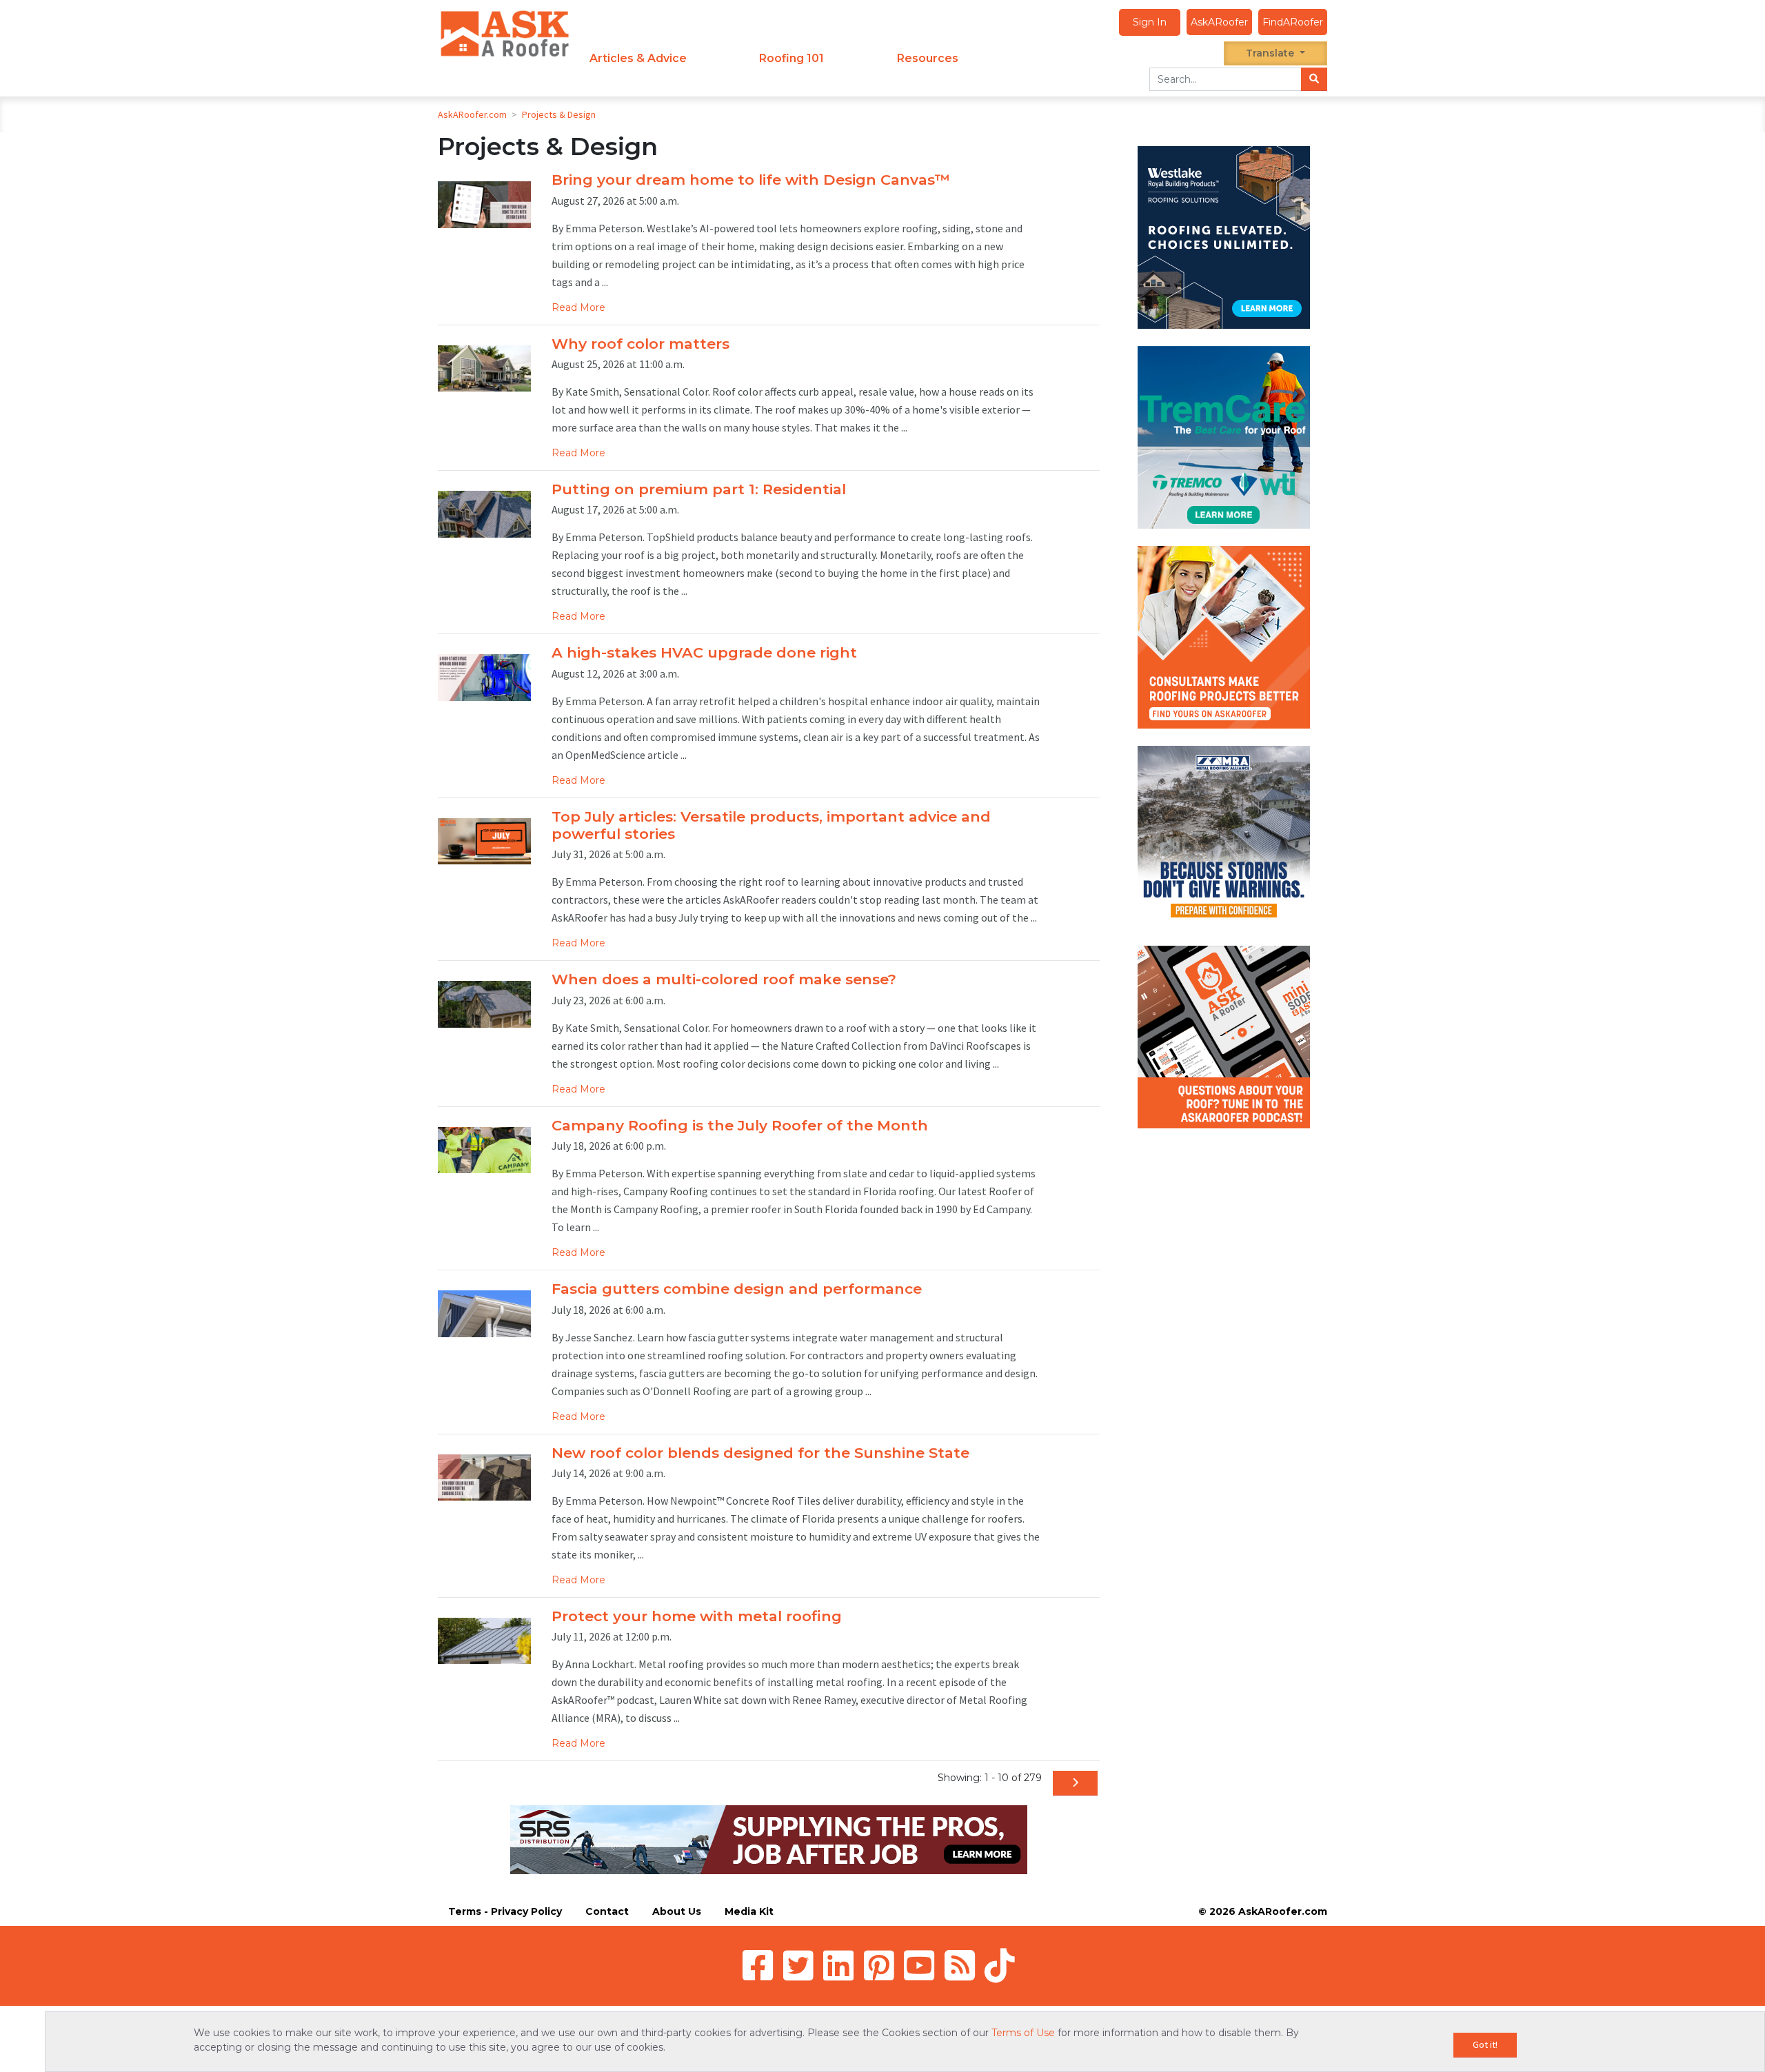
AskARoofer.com (472, 114)
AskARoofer (1219, 22)
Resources (928, 58)
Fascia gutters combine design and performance (737, 1289)
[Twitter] (798, 1965)
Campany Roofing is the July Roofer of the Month (740, 1125)
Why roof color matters (641, 344)
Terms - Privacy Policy (505, 1911)
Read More (578, 307)
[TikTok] (1000, 1965)
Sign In (1150, 22)
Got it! (1485, 2044)
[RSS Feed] (960, 1965)
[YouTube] (919, 1965)
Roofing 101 (791, 58)
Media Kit (749, 1911)
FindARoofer (1293, 22)
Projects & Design (559, 114)
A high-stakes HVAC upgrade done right (704, 652)
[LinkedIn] (838, 1965)
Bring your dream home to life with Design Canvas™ (751, 180)
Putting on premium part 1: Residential (699, 489)
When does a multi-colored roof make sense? (724, 979)
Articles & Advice (638, 58)
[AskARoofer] (505, 33)
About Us (677, 1911)
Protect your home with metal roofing (697, 1616)
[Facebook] (758, 1965)
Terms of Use (1023, 2033)
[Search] (1314, 79)
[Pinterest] (879, 1965)
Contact (607, 1911)
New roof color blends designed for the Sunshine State (760, 1453)
